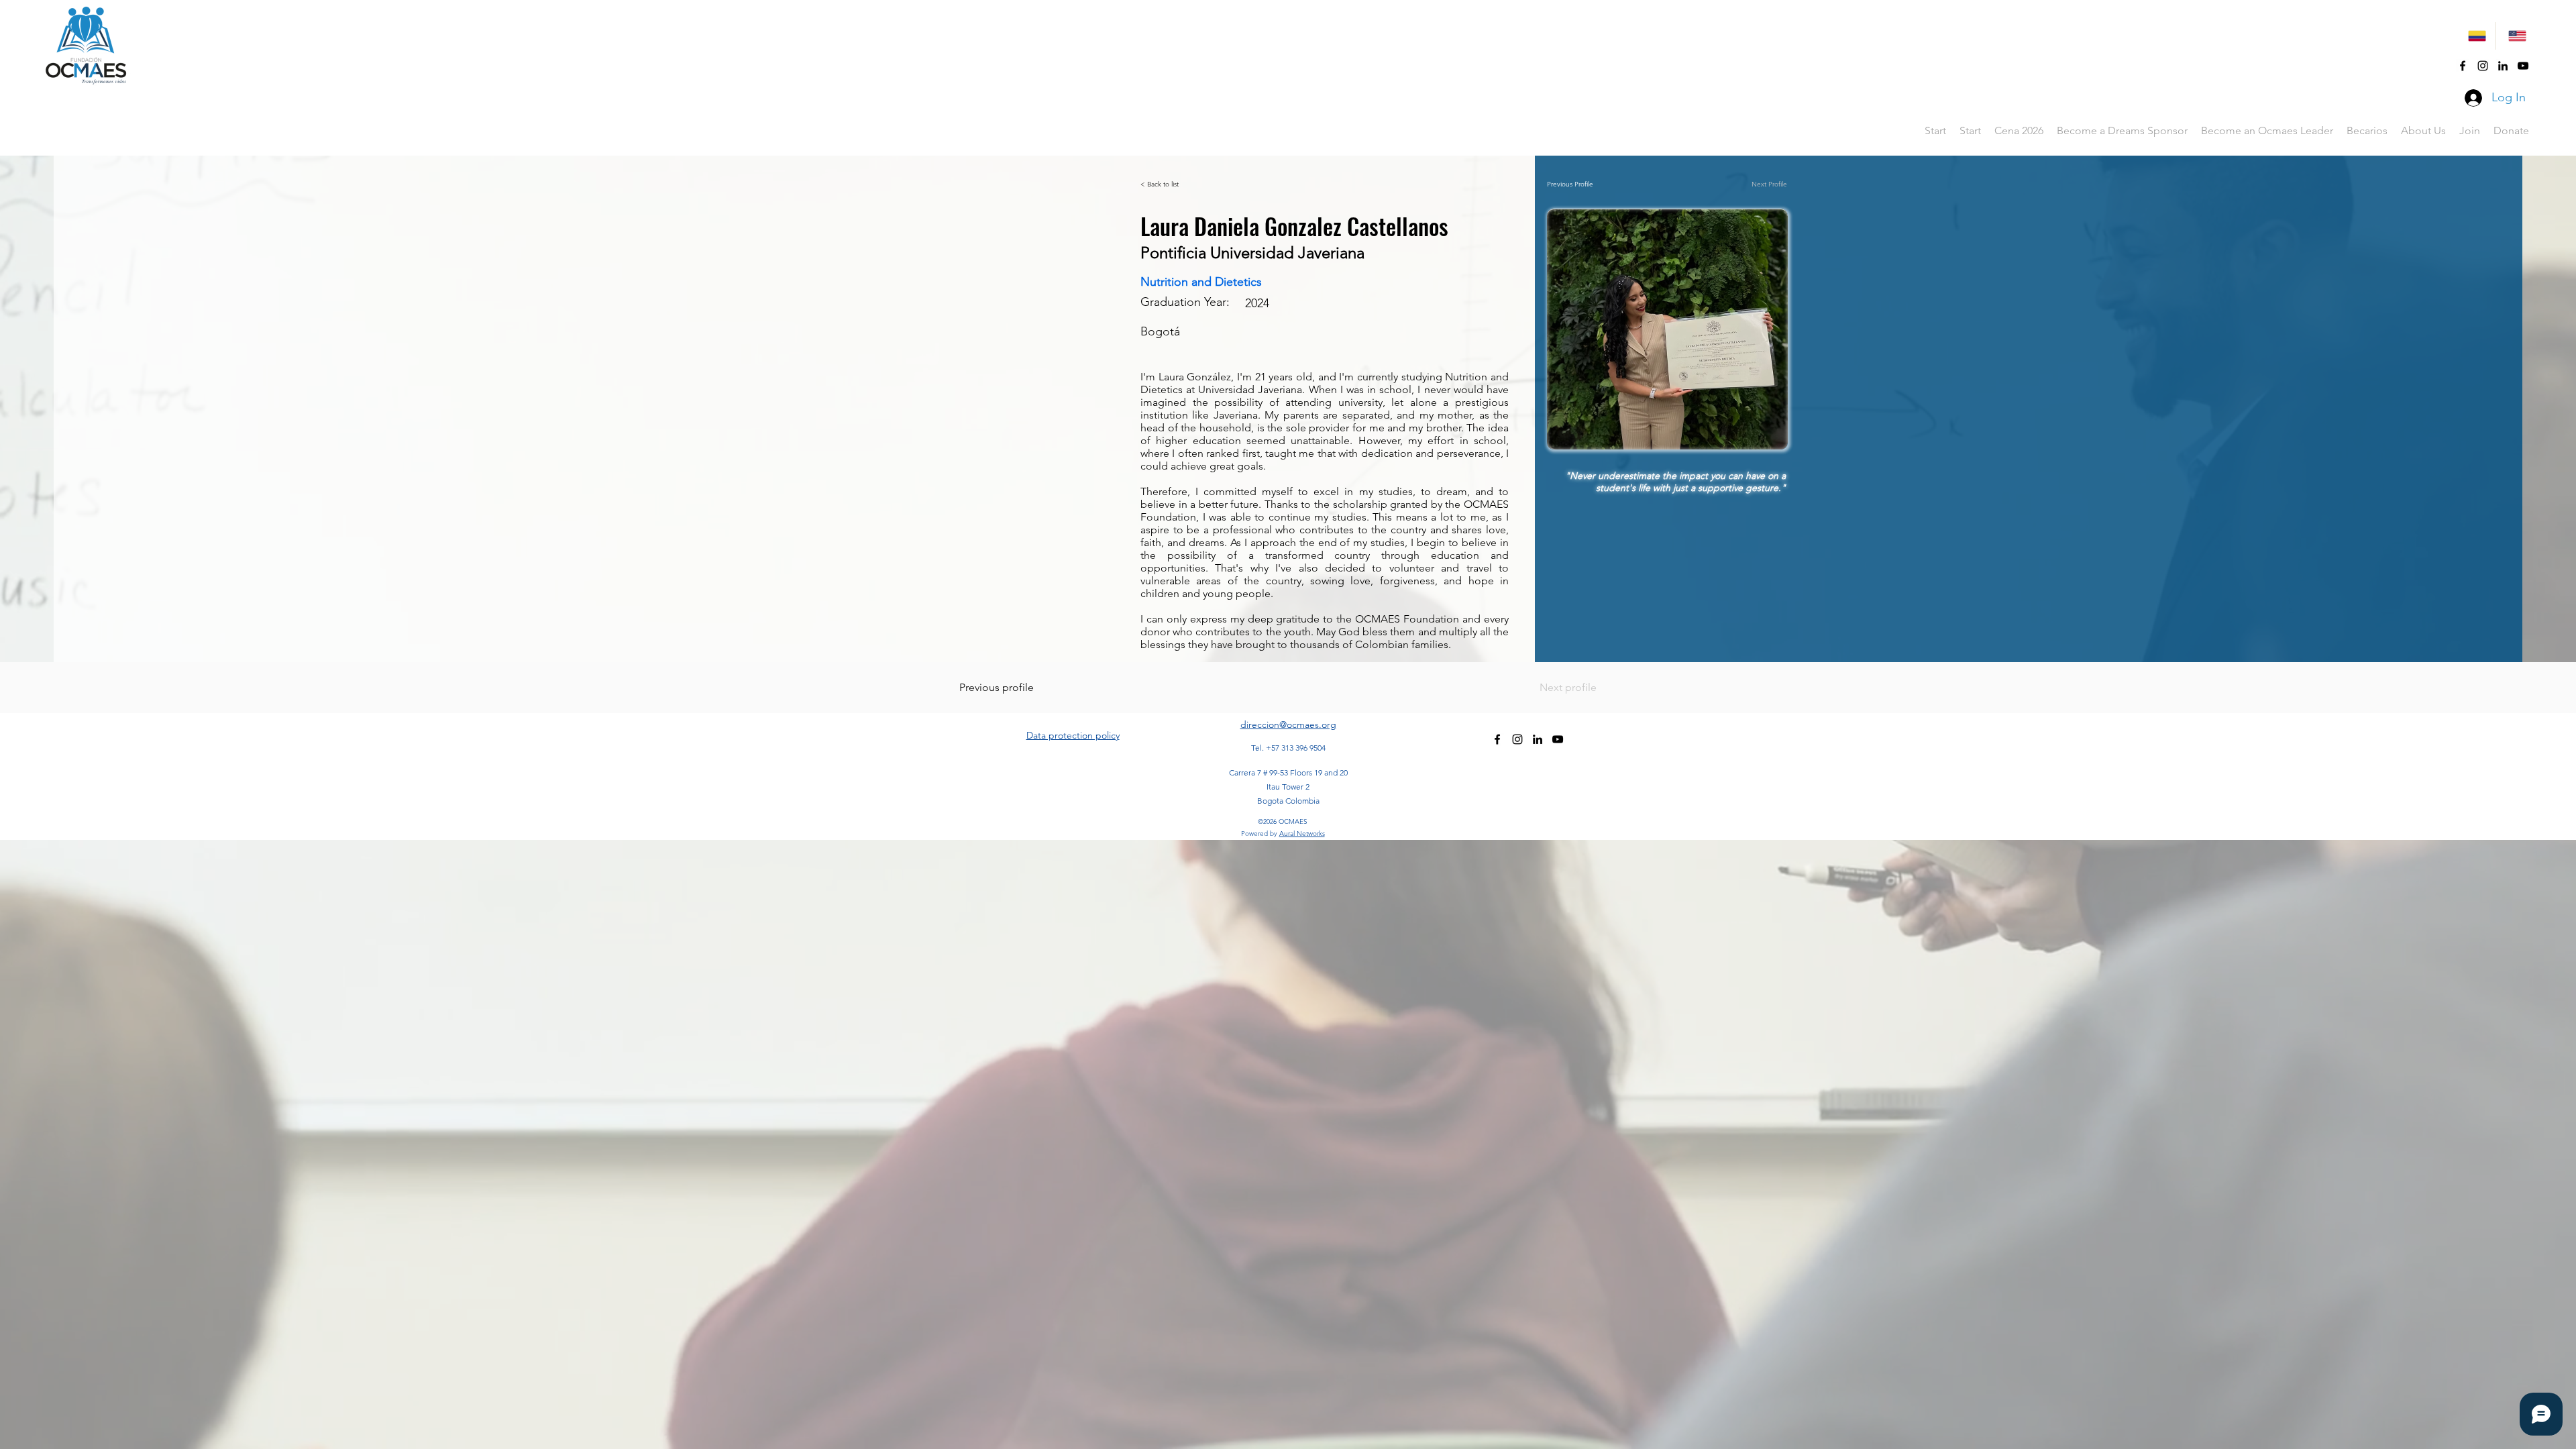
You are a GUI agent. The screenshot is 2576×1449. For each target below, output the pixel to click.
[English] (2516, 36)
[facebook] (2463, 66)
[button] (2367, 131)
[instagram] (2483, 66)
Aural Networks (1302, 834)
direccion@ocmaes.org (1288, 724)
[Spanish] (2476, 36)
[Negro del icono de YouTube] (2523, 66)
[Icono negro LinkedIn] (2503, 66)
